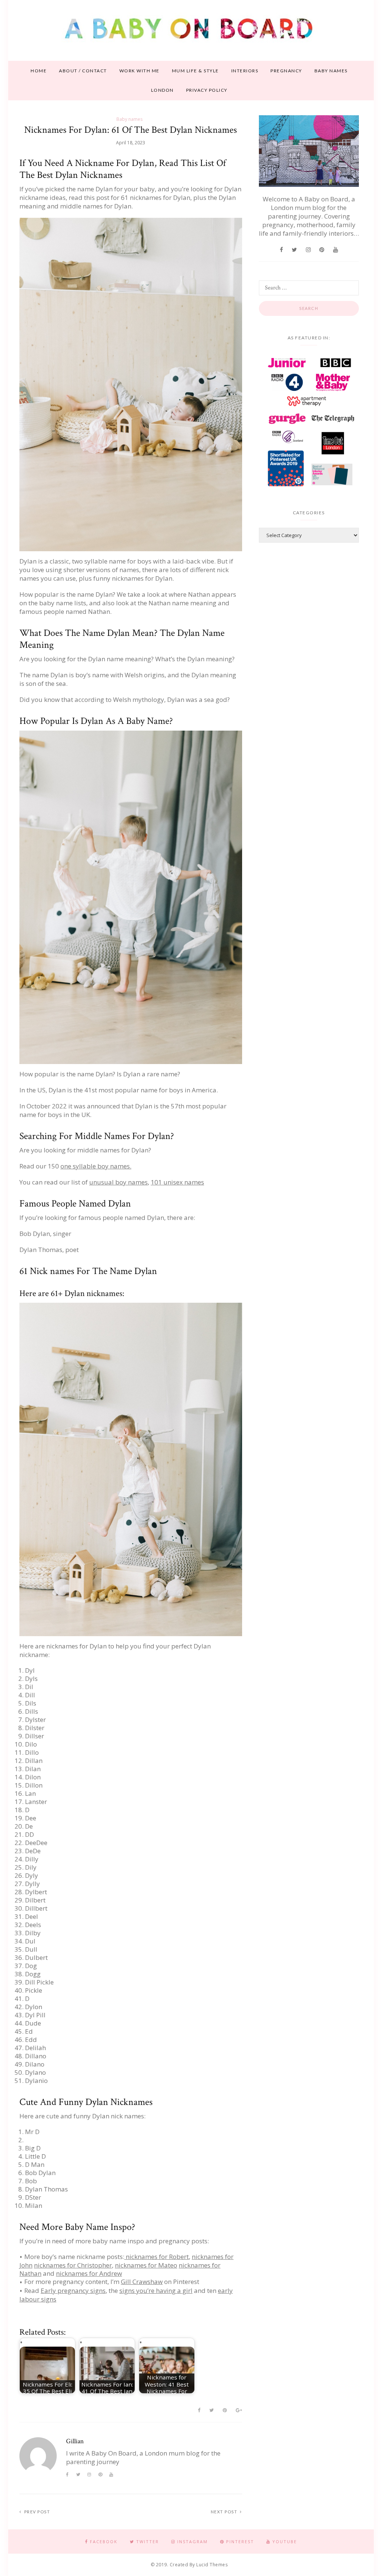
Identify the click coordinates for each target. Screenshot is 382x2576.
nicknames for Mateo (146, 2265)
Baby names (331, 71)
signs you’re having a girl (156, 2291)
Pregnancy (286, 71)
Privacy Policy (207, 90)
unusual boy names (118, 1182)
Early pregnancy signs (73, 2291)
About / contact (83, 71)
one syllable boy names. (96, 1166)
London (162, 90)
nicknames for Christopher (73, 2265)
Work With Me (140, 71)
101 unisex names (177, 1182)
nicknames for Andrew (89, 2273)
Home (39, 71)
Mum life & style (195, 71)
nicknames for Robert (156, 2257)
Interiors (245, 71)
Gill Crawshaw (142, 2282)
